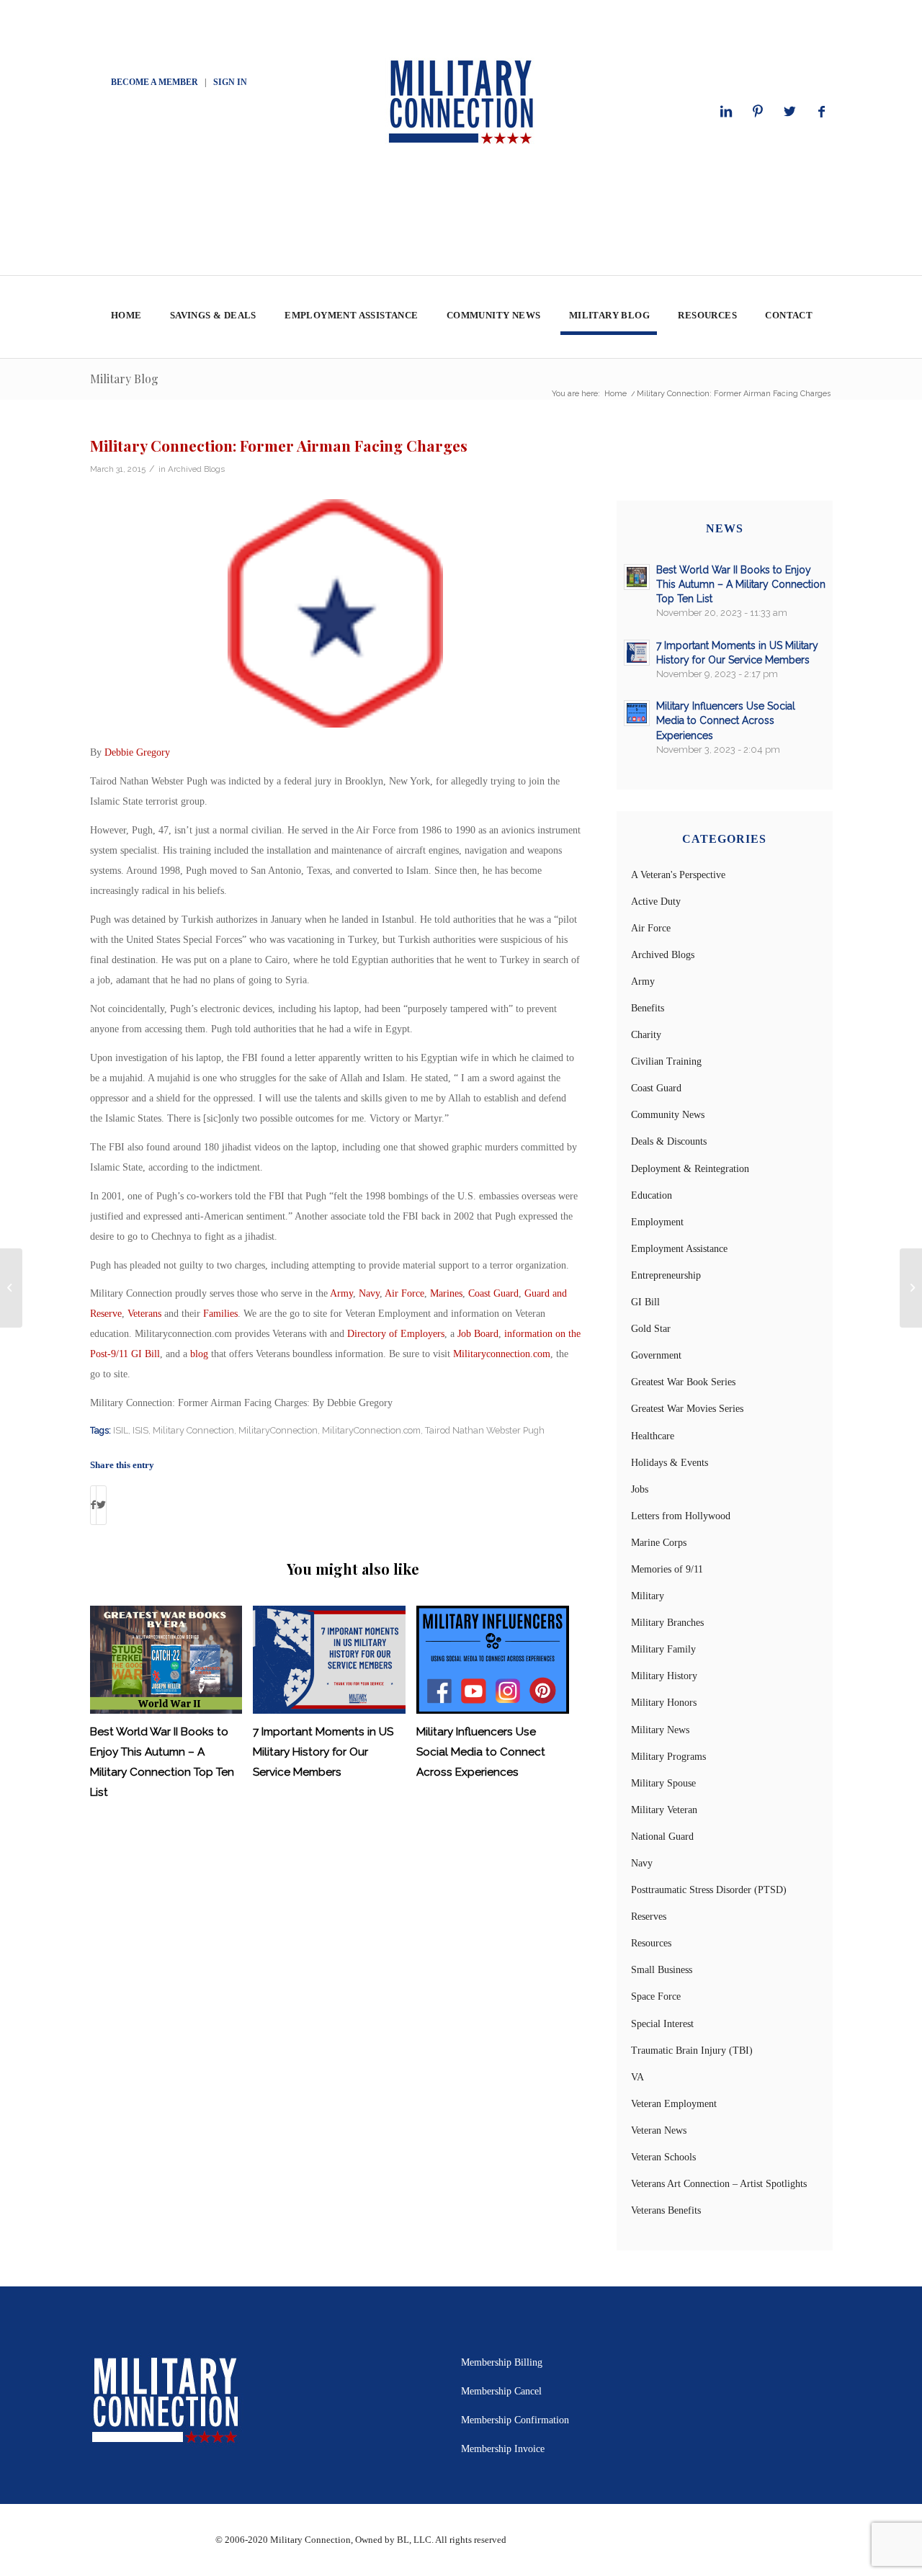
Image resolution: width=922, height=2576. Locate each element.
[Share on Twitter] (101, 1505)
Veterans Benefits (666, 2210)
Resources (651, 1943)
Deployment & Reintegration (690, 1169)
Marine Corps (659, 1543)
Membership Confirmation (515, 2420)
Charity (646, 1035)
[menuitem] (126, 317)
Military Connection (193, 1430)
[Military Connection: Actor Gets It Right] (11, 1288)
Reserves (649, 1917)
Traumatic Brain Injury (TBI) (692, 2050)
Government (656, 1355)
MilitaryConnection (278, 1430)
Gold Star (651, 1329)
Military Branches (667, 1623)
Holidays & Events (670, 1463)
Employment (657, 1222)
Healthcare (653, 1436)
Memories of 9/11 (667, 1569)
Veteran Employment (674, 2104)
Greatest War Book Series (683, 1382)
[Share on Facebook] (93, 1505)
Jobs (640, 1489)
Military (648, 1596)
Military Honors (664, 1703)
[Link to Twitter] (789, 112)
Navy (369, 1293)
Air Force (404, 1293)
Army (341, 1293)
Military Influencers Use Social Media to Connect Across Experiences (481, 1752)
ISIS (140, 1430)
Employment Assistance (679, 1249)
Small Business (662, 1970)
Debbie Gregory (137, 752)
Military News (660, 1730)
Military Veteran (664, 1810)
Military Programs (668, 1757)
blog (199, 1354)
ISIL (121, 1430)
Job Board (478, 1334)
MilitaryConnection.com (371, 1430)
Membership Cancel (501, 2391)
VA (637, 2077)
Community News (668, 1115)
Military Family (663, 1649)
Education (652, 1195)
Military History (664, 1676)
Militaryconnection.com (502, 1354)
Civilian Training (666, 1061)
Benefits (648, 1008)
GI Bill (645, 1302)
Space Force (656, 1996)
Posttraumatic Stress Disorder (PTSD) (709, 1890)
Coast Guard (493, 1293)
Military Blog (124, 379)
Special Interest (662, 2024)
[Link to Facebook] (821, 112)
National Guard (662, 1837)
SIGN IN (230, 82)
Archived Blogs (196, 469)
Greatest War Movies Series (687, 1409)
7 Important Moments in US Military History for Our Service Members (323, 1752)
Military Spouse (663, 1783)
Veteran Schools (663, 2157)
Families (220, 1314)
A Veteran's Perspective (678, 875)
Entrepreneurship (666, 1275)
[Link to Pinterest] (758, 112)
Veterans (144, 1314)
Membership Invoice (503, 2449)
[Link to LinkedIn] (726, 112)
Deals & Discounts (669, 1141)
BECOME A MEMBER (155, 82)
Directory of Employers (396, 1334)
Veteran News (659, 2130)
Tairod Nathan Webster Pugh (485, 1430)
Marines (446, 1293)
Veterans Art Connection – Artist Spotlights (719, 2184)
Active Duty (656, 902)
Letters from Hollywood (681, 1516)
